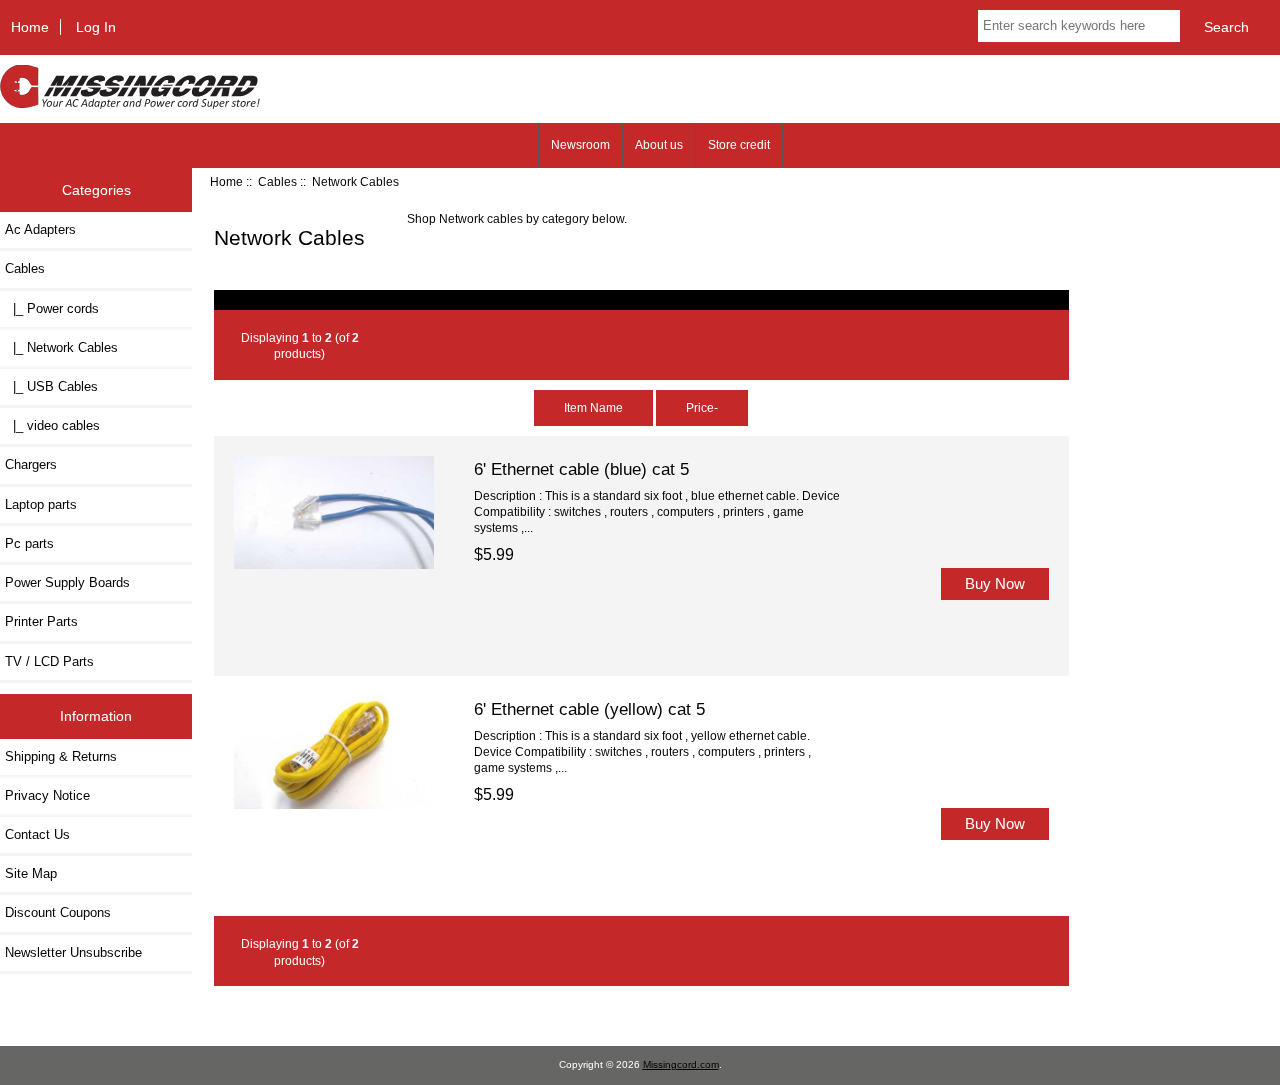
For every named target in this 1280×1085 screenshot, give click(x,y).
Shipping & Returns (61, 756)
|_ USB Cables (51, 386)
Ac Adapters (40, 229)
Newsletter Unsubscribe (73, 952)
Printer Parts (41, 621)
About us (659, 145)
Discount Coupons (58, 912)
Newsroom (580, 145)
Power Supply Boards (67, 582)
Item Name (593, 407)
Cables (277, 181)
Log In (96, 27)
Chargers (31, 464)
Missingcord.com (681, 1064)
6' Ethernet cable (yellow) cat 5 (589, 709)
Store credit (739, 145)
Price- (702, 407)
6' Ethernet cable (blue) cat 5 (581, 469)
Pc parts (29, 543)
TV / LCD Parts (49, 661)
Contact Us (37, 834)
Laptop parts (41, 504)
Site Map (31, 873)
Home (30, 27)
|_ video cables (52, 425)
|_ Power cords (52, 308)
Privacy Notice (47, 795)
